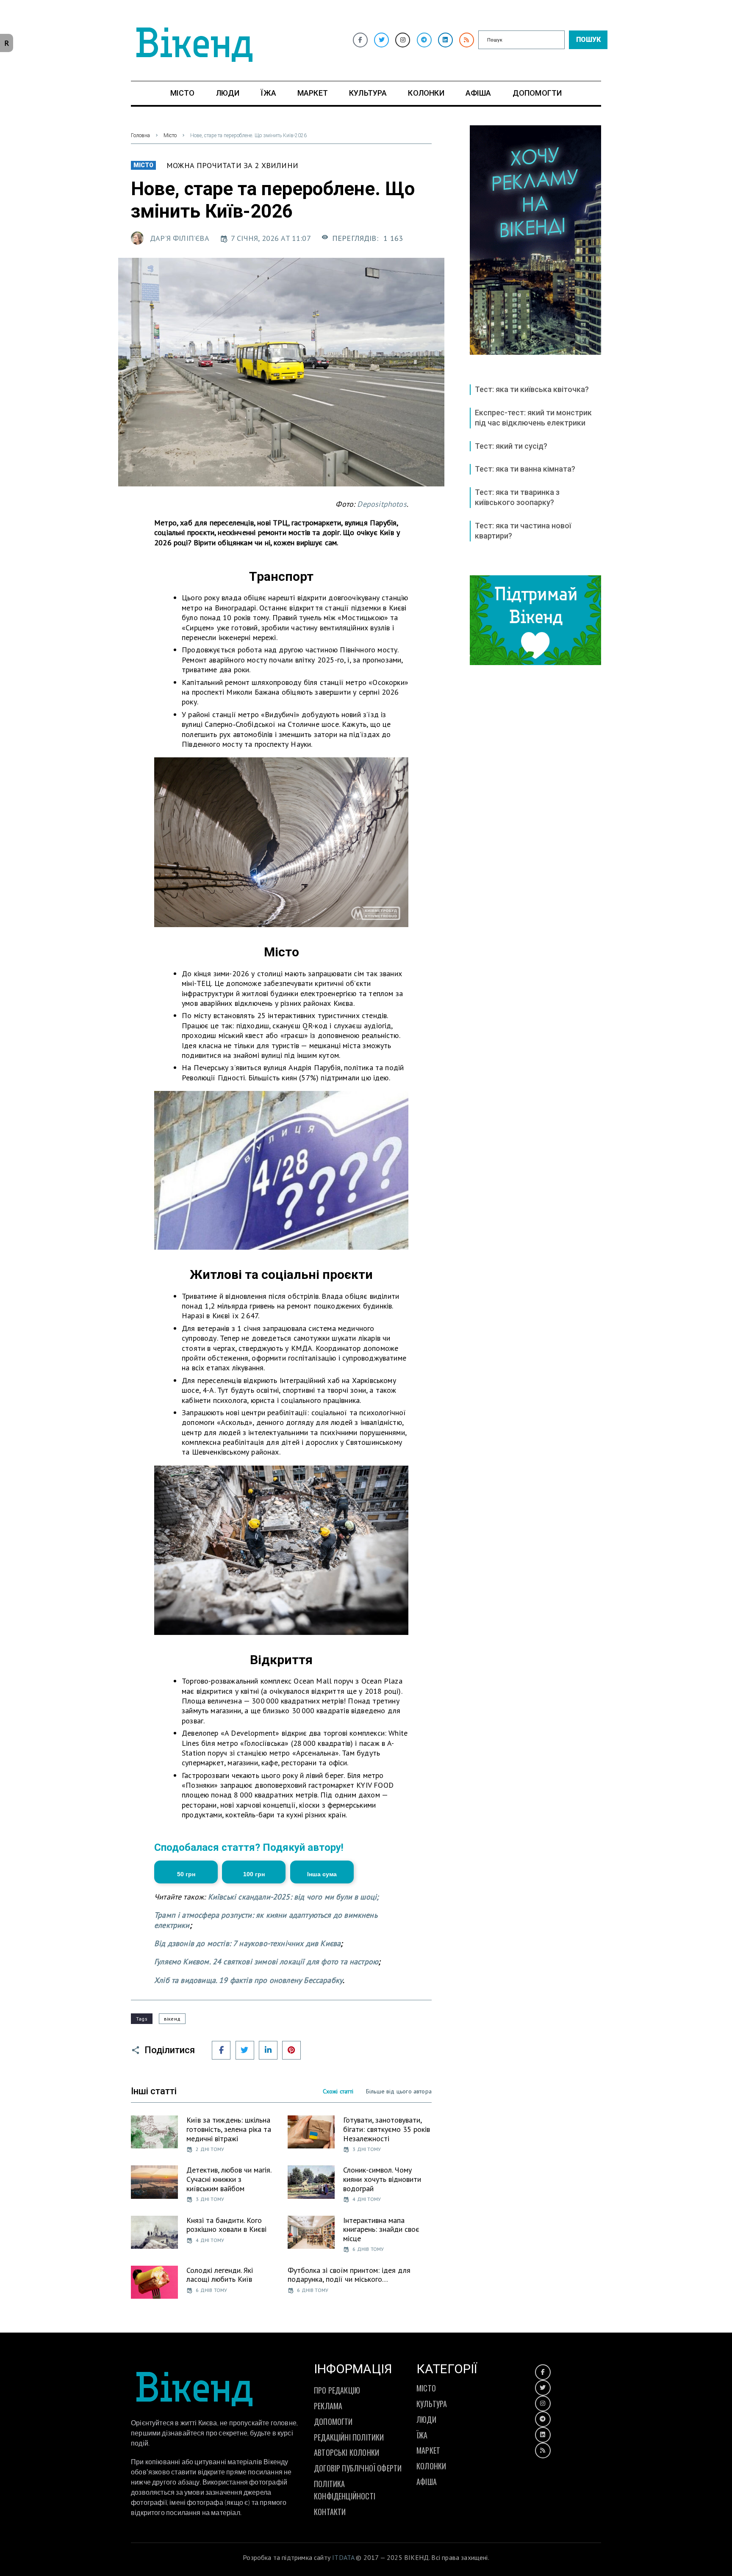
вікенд (172, 2019)
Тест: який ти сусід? (511, 446)
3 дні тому (367, 2149)
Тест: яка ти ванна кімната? (525, 469)
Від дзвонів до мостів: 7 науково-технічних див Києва (247, 1943)
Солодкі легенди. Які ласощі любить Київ (220, 2275)
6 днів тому (368, 2249)
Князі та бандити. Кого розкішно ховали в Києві (226, 2225)
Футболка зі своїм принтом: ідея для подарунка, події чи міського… (349, 2275)
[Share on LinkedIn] (268, 2050)
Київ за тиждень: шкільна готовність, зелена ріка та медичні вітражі (229, 2129)
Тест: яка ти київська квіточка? (532, 389)
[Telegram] (424, 40)
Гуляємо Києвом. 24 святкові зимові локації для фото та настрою (266, 1962)
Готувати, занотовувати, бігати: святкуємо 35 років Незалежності (387, 2129)
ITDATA (343, 2557)
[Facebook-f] (360, 40)
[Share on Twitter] (245, 2050)
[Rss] (467, 40)
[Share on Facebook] (221, 2050)
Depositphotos (382, 504)
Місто (170, 135)
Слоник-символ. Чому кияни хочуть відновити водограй (382, 2179)
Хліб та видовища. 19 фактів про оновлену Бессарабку (248, 1980)
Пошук (588, 40)
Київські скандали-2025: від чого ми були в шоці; (294, 1897)
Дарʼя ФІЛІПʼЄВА (180, 238)
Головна (140, 135)
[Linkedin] (445, 40)
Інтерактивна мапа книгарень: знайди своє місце (381, 2229)
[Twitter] (381, 40)
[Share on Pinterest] (291, 2050)
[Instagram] (403, 40)
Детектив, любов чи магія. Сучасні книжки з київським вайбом (229, 2179)
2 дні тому (210, 2149)
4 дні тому (367, 2199)
